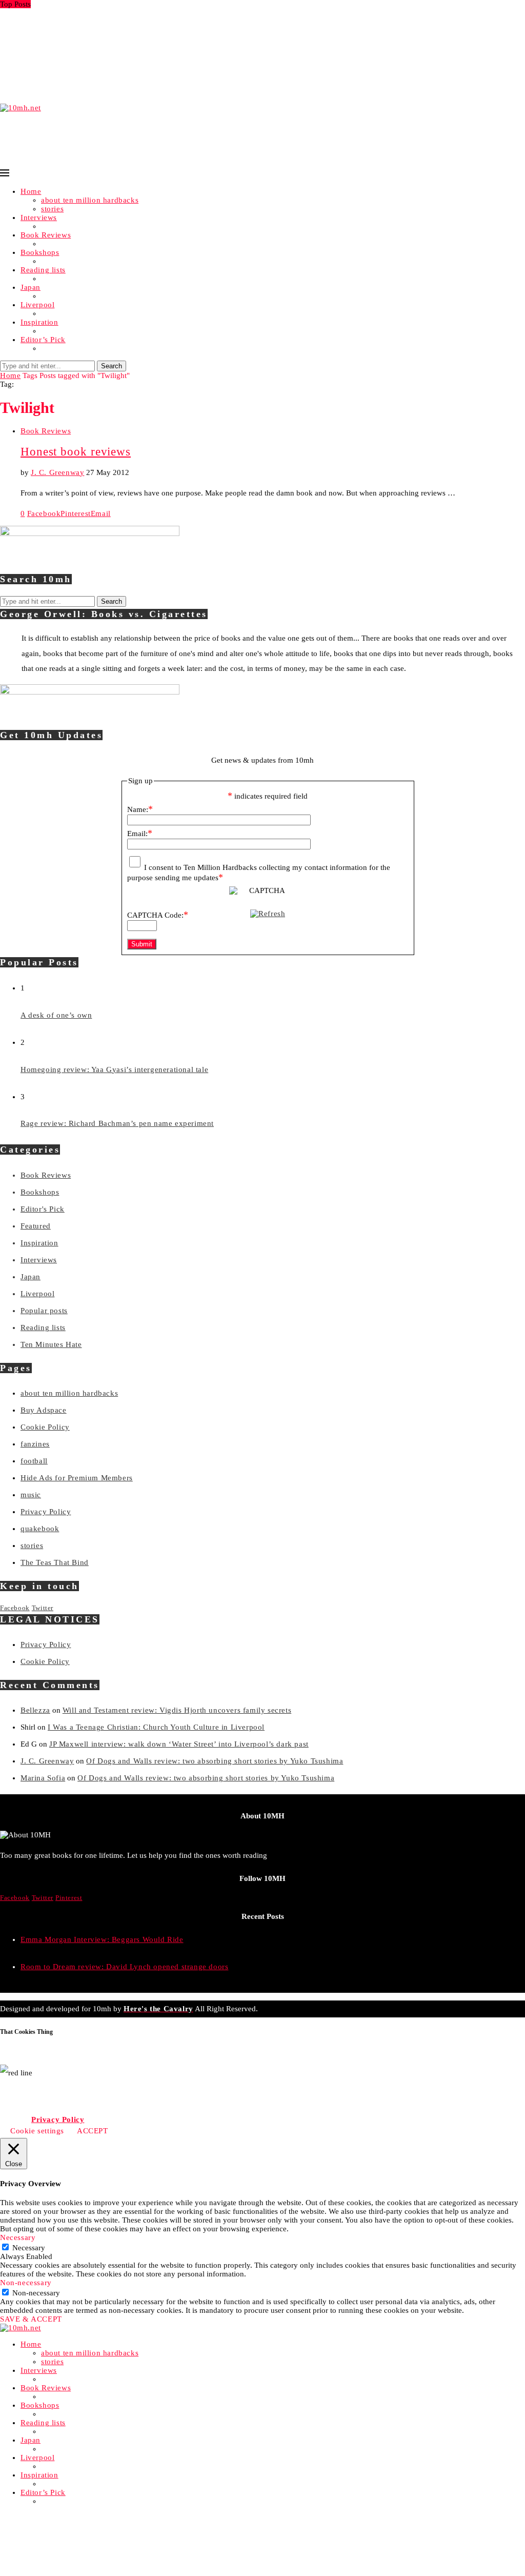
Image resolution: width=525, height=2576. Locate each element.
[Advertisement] (187, 135)
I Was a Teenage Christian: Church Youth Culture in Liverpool (156, 1727)
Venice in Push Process (40, 91)
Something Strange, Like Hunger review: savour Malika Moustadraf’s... (125, 48)
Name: (140, 809)
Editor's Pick (43, 1209)
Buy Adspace (44, 1410)
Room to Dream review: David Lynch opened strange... (97, 22)
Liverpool (37, 305)
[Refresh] (268, 914)
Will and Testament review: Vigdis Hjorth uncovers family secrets (177, 1710)
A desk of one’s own (56, 1015)
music (31, 1495)
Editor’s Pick (43, 340)
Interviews (39, 217)
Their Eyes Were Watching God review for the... (84, 74)
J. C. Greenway (57, 472)
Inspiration (39, 322)
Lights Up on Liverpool (41, 39)
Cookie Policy (45, 1427)
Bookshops (40, 252)
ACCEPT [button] (93, 2131)
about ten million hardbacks (90, 200)
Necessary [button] (18, 2237)
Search (112, 366)
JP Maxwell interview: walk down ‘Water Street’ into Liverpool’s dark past (179, 1744)
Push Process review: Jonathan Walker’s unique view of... (101, 83)
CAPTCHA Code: (158, 915)
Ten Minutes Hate (51, 1344)
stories (52, 209)
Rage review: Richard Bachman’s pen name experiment (117, 1123)
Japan (31, 287)
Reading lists (43, 270)
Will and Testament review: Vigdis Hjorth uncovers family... (105, 30)
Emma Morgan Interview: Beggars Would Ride (82, 13)
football (34, 1461)
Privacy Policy (46, 1512)
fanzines (35, 1444)
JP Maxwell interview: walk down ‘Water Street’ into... (95, 56)
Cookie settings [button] (37, 2131)
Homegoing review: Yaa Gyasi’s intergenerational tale (114, 1069)
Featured (36, 1226)
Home (31, 191)
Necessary (29, 2248)
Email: (140, 834)
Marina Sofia (43, 1778)
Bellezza (35, 1710)
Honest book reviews (76, 452)
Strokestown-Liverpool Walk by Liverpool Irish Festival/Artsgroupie (119, 65)
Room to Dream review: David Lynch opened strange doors (124, 1967)
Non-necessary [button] (26, 2283)
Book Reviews (46, 235)
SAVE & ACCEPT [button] (31, 2319)
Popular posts (44, 1311)
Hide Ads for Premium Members (77, 1478)
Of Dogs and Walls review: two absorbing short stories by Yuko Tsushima (215, 1761)
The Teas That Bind (55, 1562)
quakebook (40, 1529)
